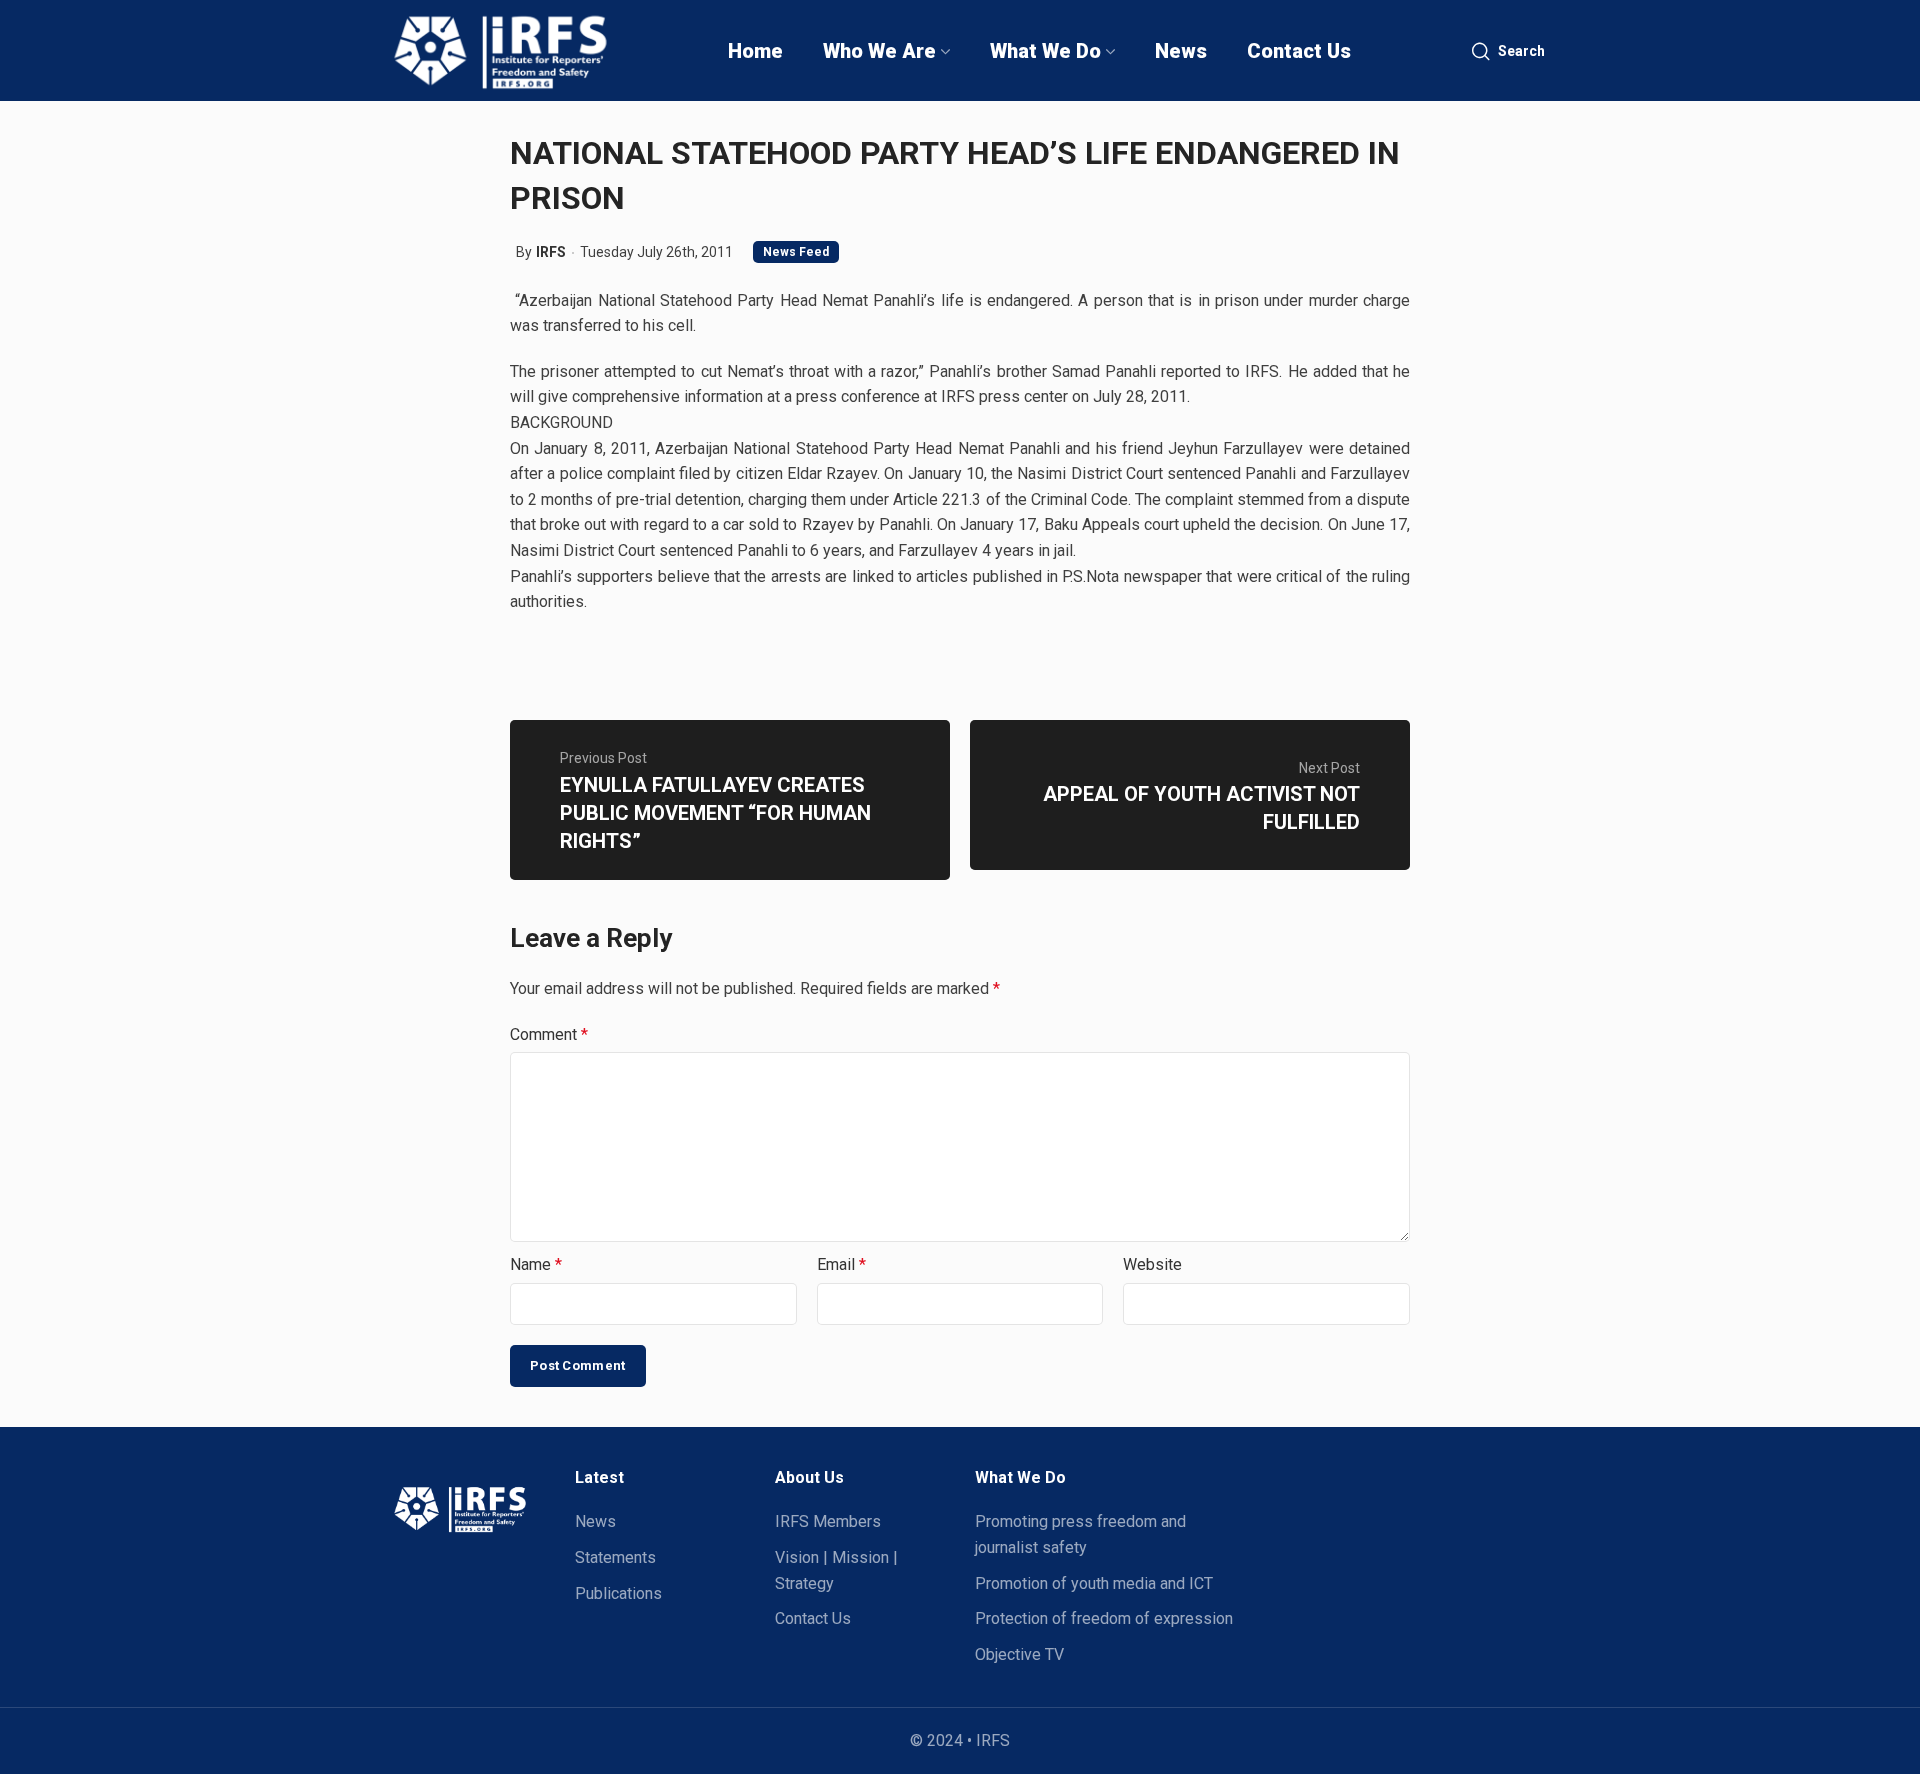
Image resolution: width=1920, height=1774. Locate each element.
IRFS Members (828, 1521)
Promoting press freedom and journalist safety (1080, 1534)
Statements (615, 1557)
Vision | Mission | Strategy (836, 1570)
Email (841, 1264)
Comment (549, 1034)
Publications (618, 1593)
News (595, 1521)
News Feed (796, 252)
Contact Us (813, 1618)
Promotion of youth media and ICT (1094, 1583)
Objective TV (1019, 1654)
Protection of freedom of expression (1104, 1618)
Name (536, 1264)
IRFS (551, 252)
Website (1152, 1264)
